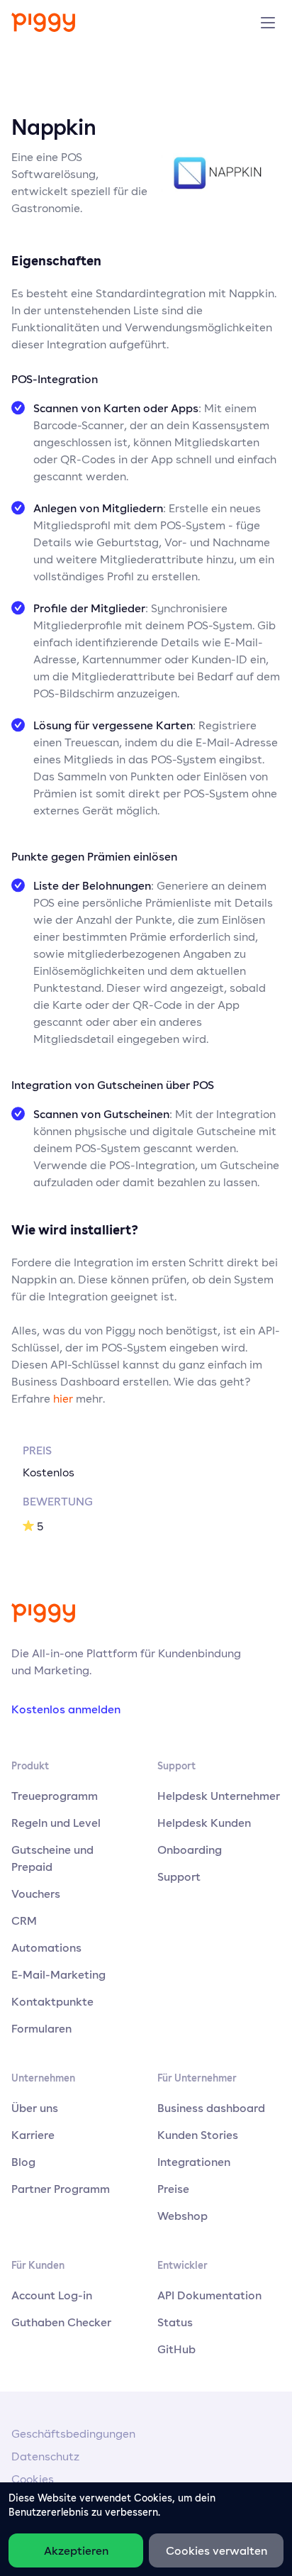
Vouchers (36, 1894)
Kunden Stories (198, 2135)
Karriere (33, 2135)
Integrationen (194, 2162)
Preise (173, 2189)
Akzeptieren (76, 2550)
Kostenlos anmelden (66, 1709)
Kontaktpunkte (52, 2001)
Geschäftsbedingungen (73, 2434)
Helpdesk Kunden (204, 1823)
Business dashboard (211, 2108)
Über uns (35, 2108)
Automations (46, 1947)
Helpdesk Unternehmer (219, 1796)
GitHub (176, 2349)
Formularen (41, 2028)
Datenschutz (45, 2456)
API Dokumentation (209, 2295)
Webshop (182, 2216)
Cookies (33, 2479)
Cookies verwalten (217, 2550)
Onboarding (190, 1850)
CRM (24, 1920)
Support (179, 1876)
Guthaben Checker (61, 2322)
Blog (23, 2162)
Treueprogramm (55, 1796)
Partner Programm (61, 2189)
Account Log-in (52, 2295)
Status (175, 2322)
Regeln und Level (56, 1823)
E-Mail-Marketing (58, 1974)
